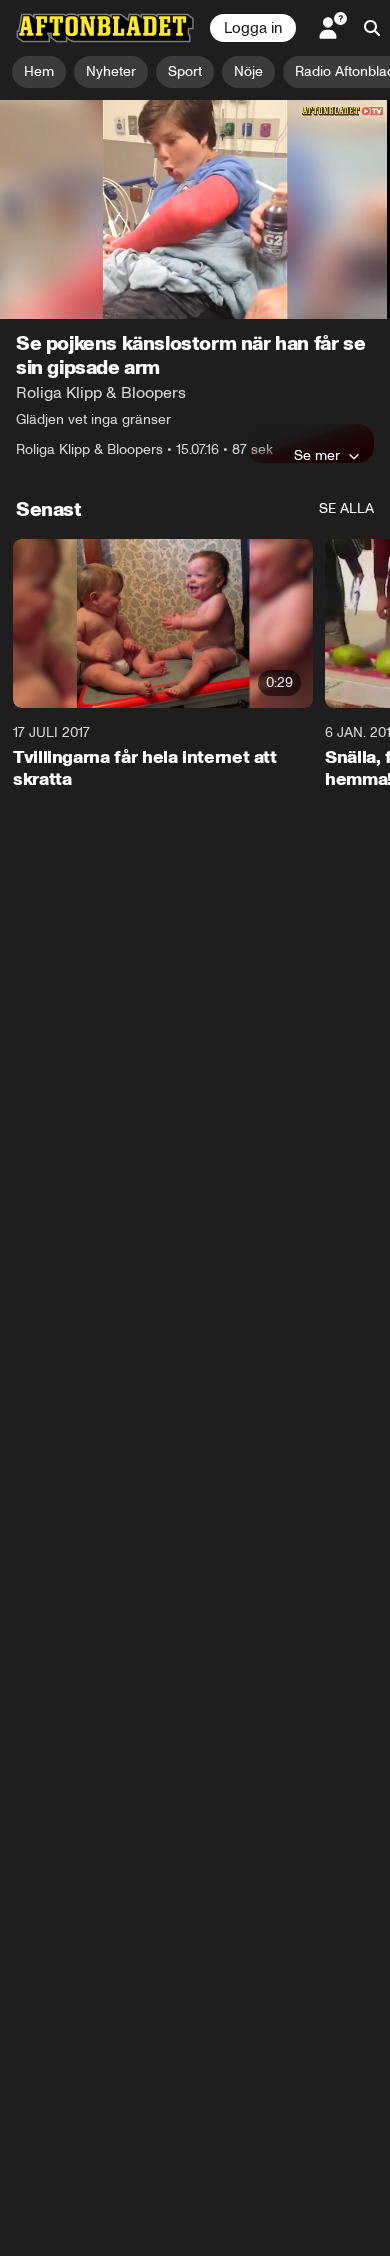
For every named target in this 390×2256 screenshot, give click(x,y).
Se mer (317, 455)
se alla (346, 508)
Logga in (253, 28)
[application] (195, 209)
